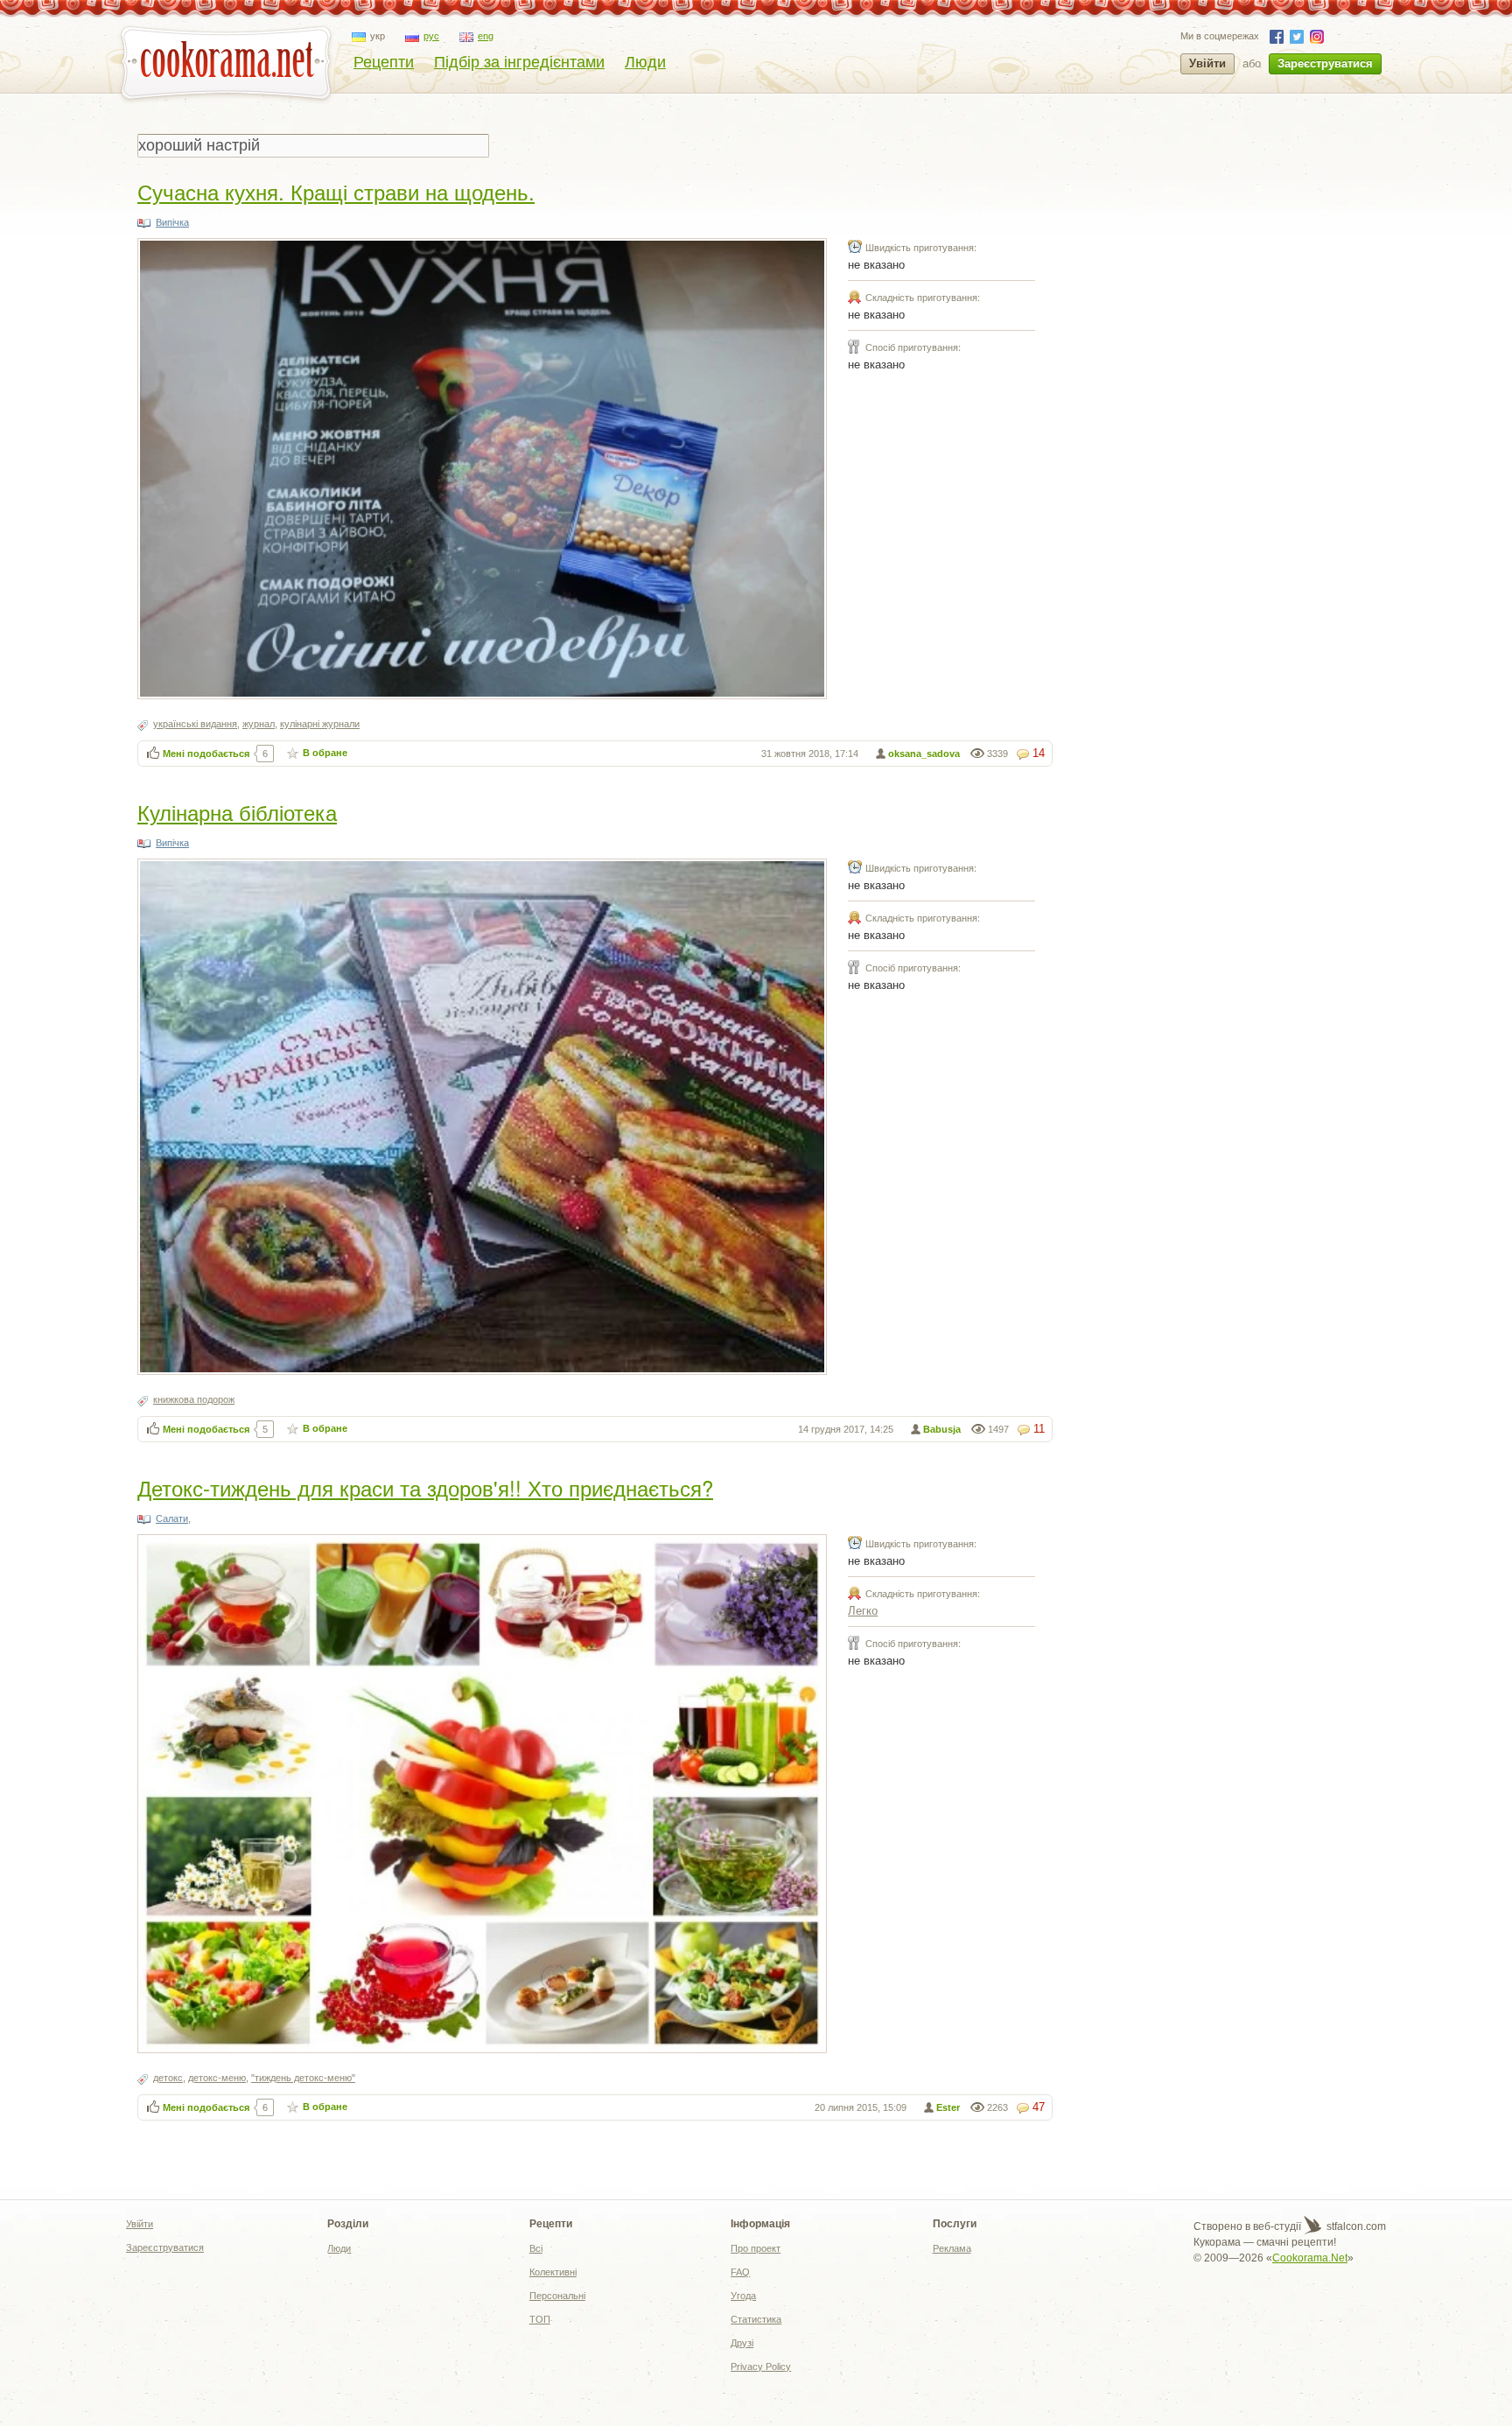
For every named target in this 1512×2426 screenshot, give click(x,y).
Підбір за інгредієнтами (519, 62)
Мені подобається (206, 754)
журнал (259, 724)
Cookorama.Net (1310, 2258)
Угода (743, 2296)
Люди (645, 62)
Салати (172, 1518)
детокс (168, 2078)
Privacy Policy (761, 2366)
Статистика (756, 2319)
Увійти (1207, 63)
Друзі (742, 2343)
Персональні (557, 2296)
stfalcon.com (1355, 2226)
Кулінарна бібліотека (237, 812)
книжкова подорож (194, 1399)
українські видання (195, 724)
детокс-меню (217, 2078)
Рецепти (384, 62)
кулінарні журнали (320, 724)
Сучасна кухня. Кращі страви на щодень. (336, 191)
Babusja (942, 1429)
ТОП (540, 2319)
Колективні (553, 2272)
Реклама (952, 2248)
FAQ (740, 2272)
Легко (863, 1610)
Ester (948, 2107)
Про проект (756, 2248)
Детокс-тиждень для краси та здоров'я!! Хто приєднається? (425, 1487)
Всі (536, 2248)
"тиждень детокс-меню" (303, 2078)
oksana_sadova (924, 754)
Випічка (172, 222)
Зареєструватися (1325, 63)
